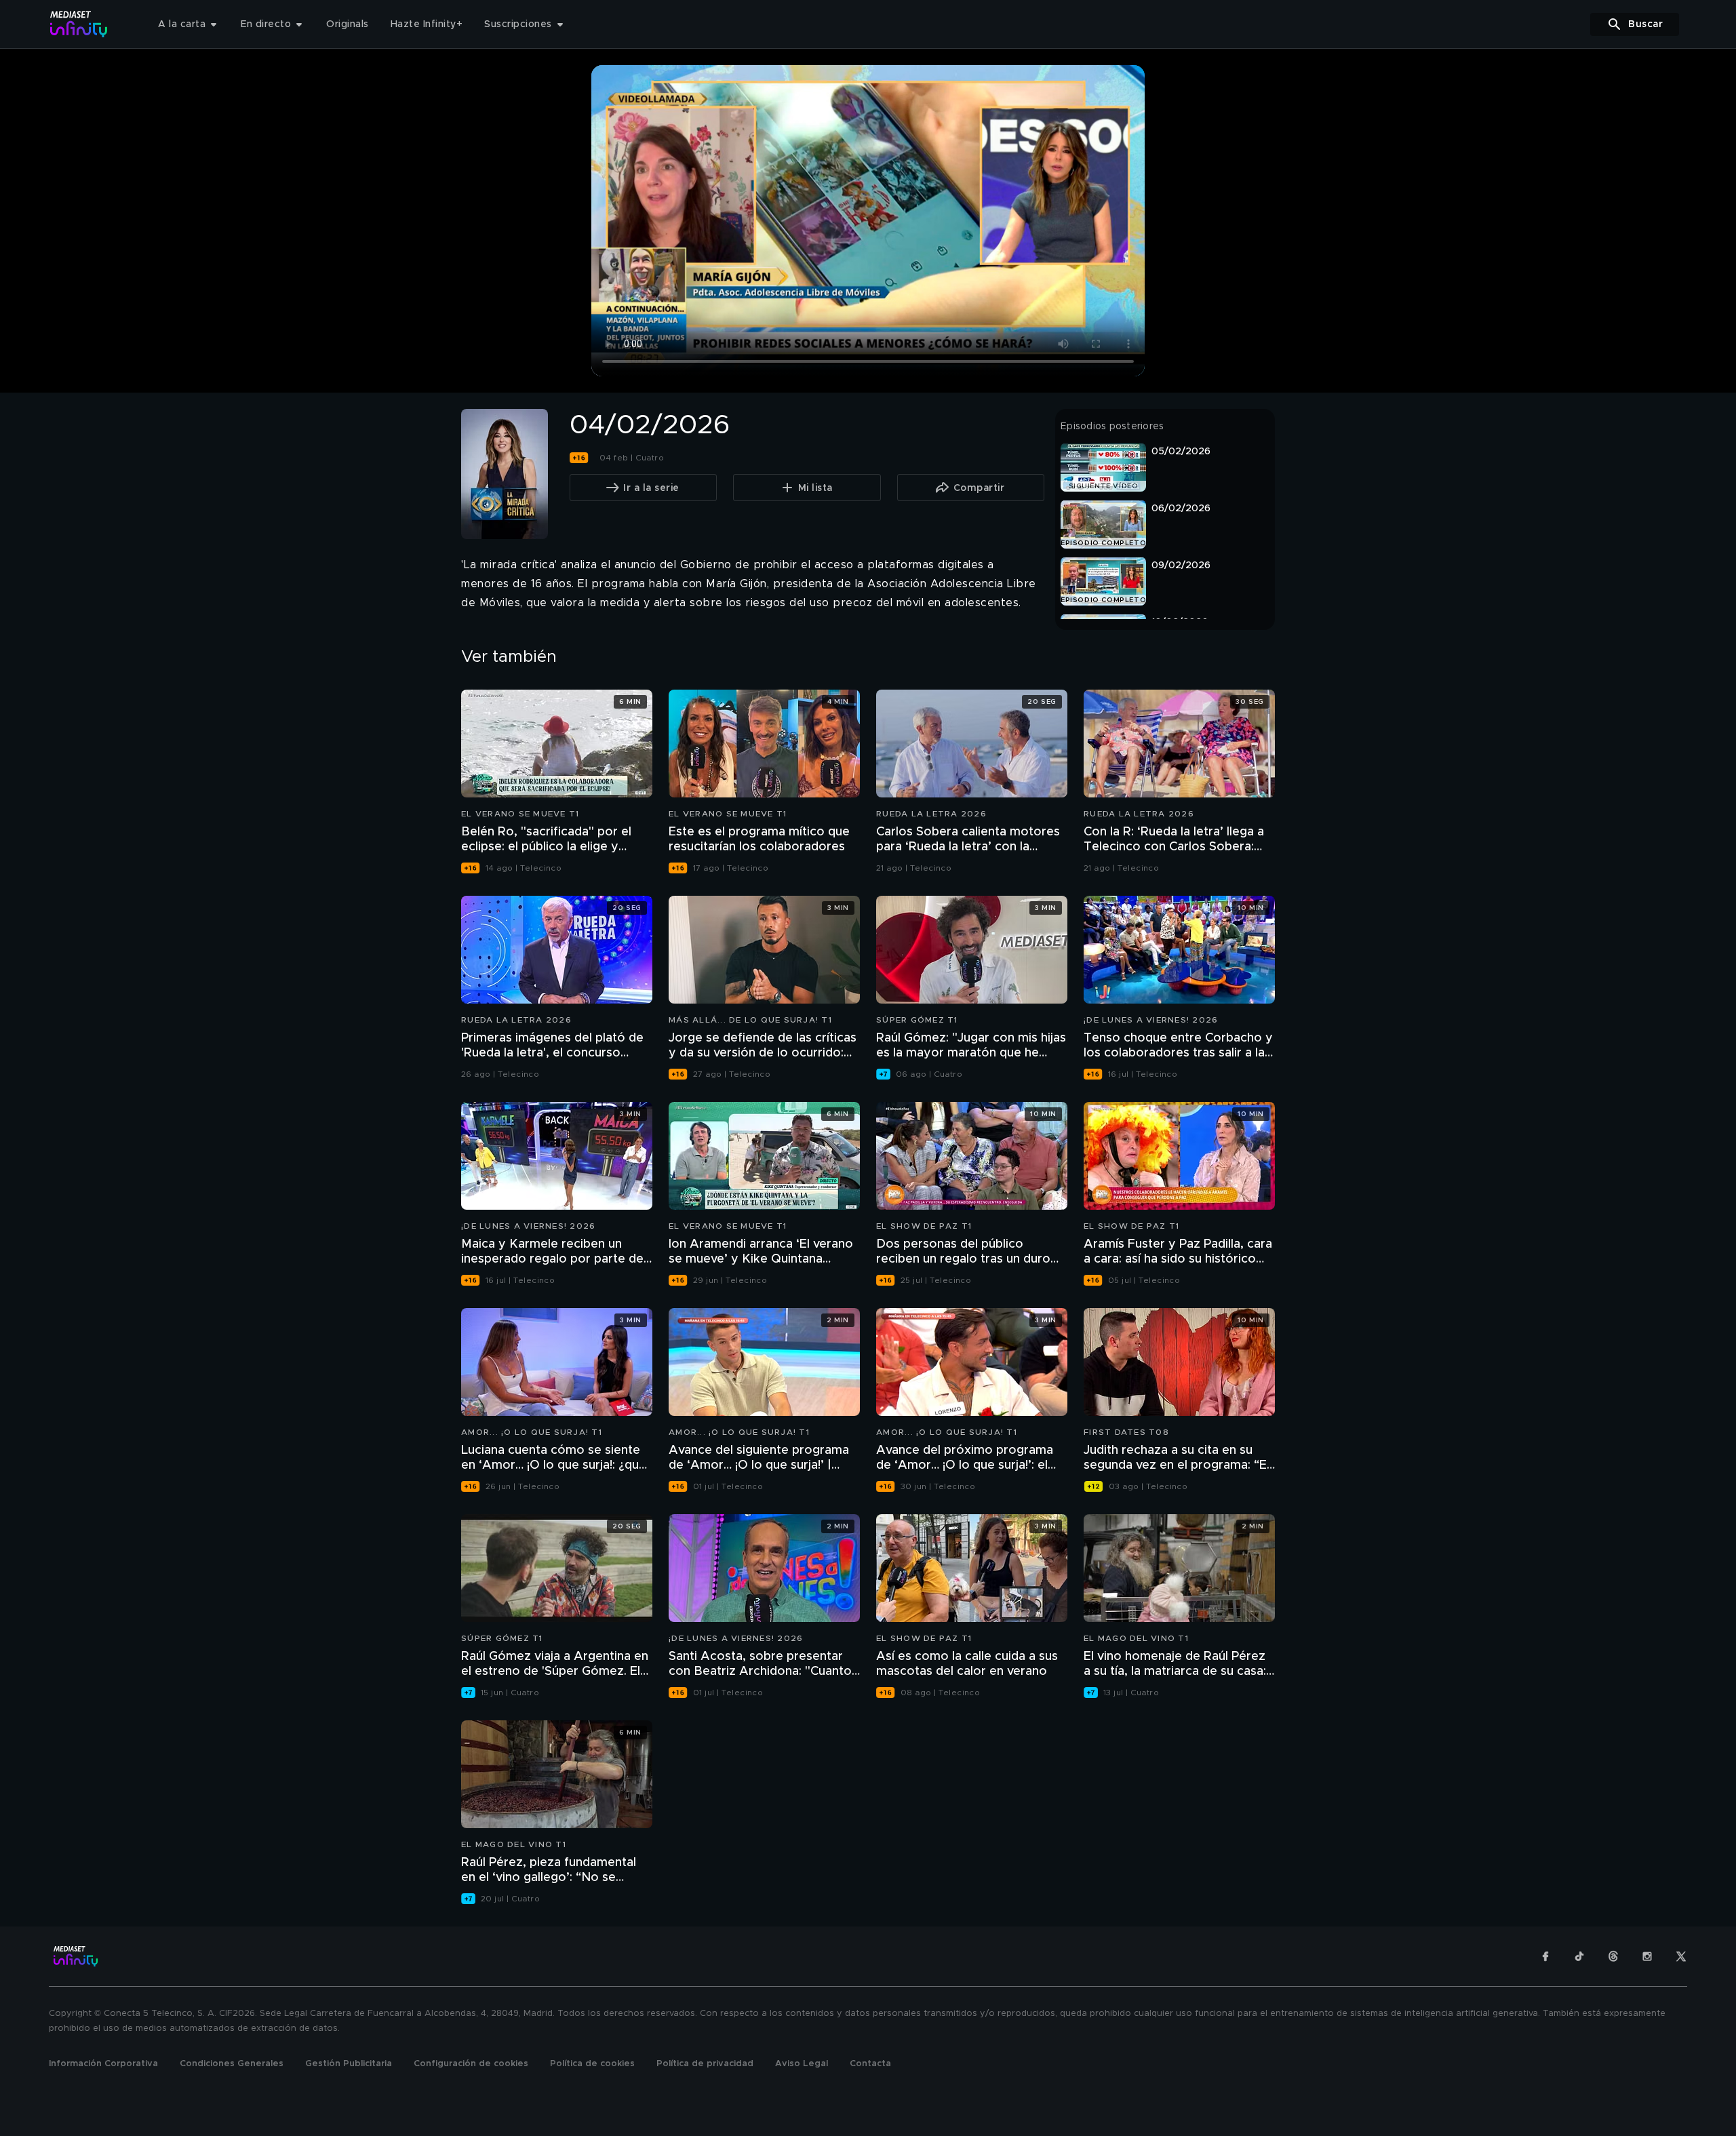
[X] (1681, 1956)
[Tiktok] (1579, 1956)
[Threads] (1613, 1956)
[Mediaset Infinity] (79, 24)
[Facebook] (1545, 1956)
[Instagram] (1647, 1956)
